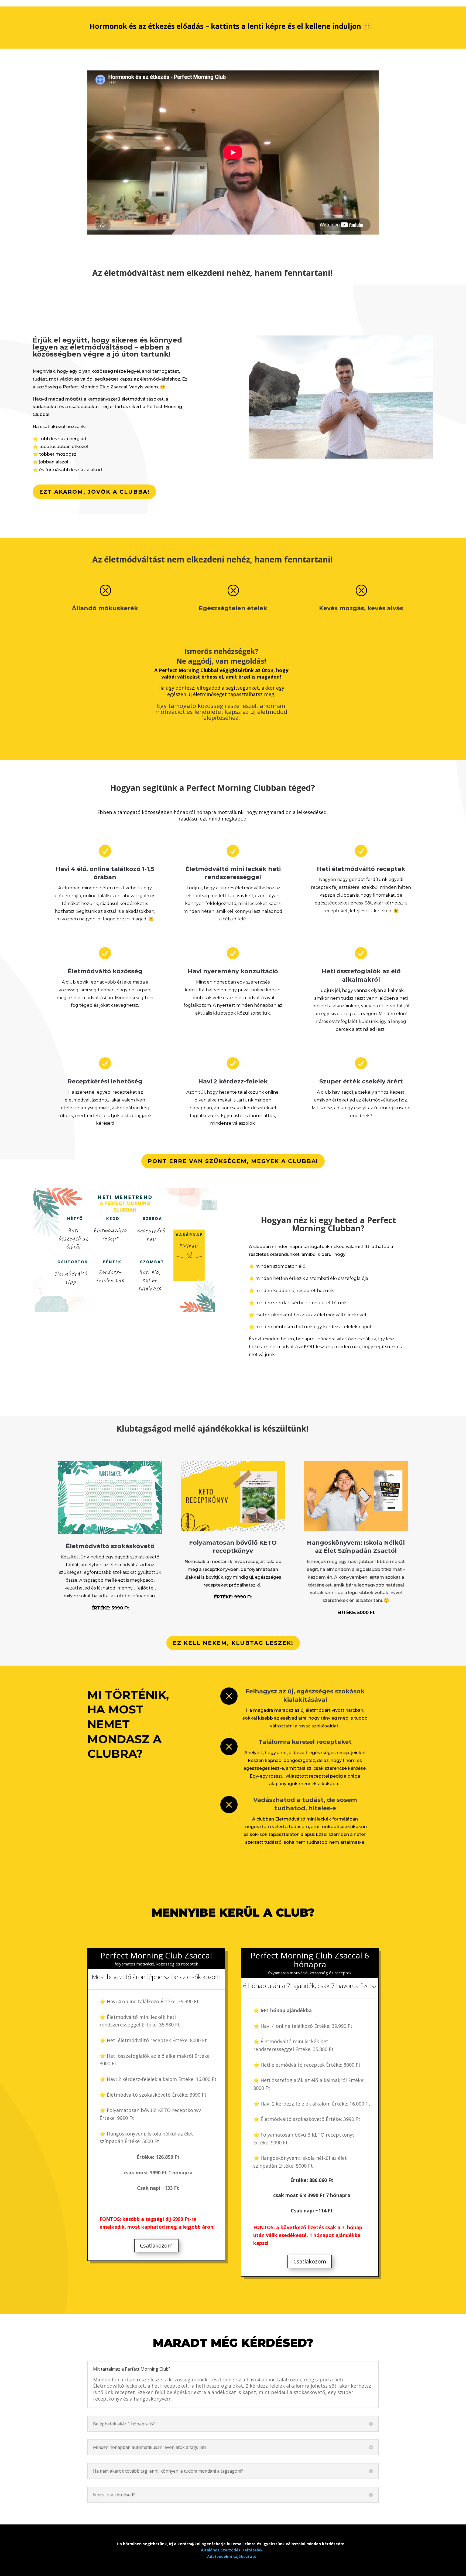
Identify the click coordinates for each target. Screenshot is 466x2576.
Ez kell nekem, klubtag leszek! (233, 1643)
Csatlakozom (156, 2245)
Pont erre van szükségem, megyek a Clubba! (233, 1161)
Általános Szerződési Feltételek (232, 2550)
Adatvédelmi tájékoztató (232, 2556)
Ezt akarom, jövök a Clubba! (94, 492)
